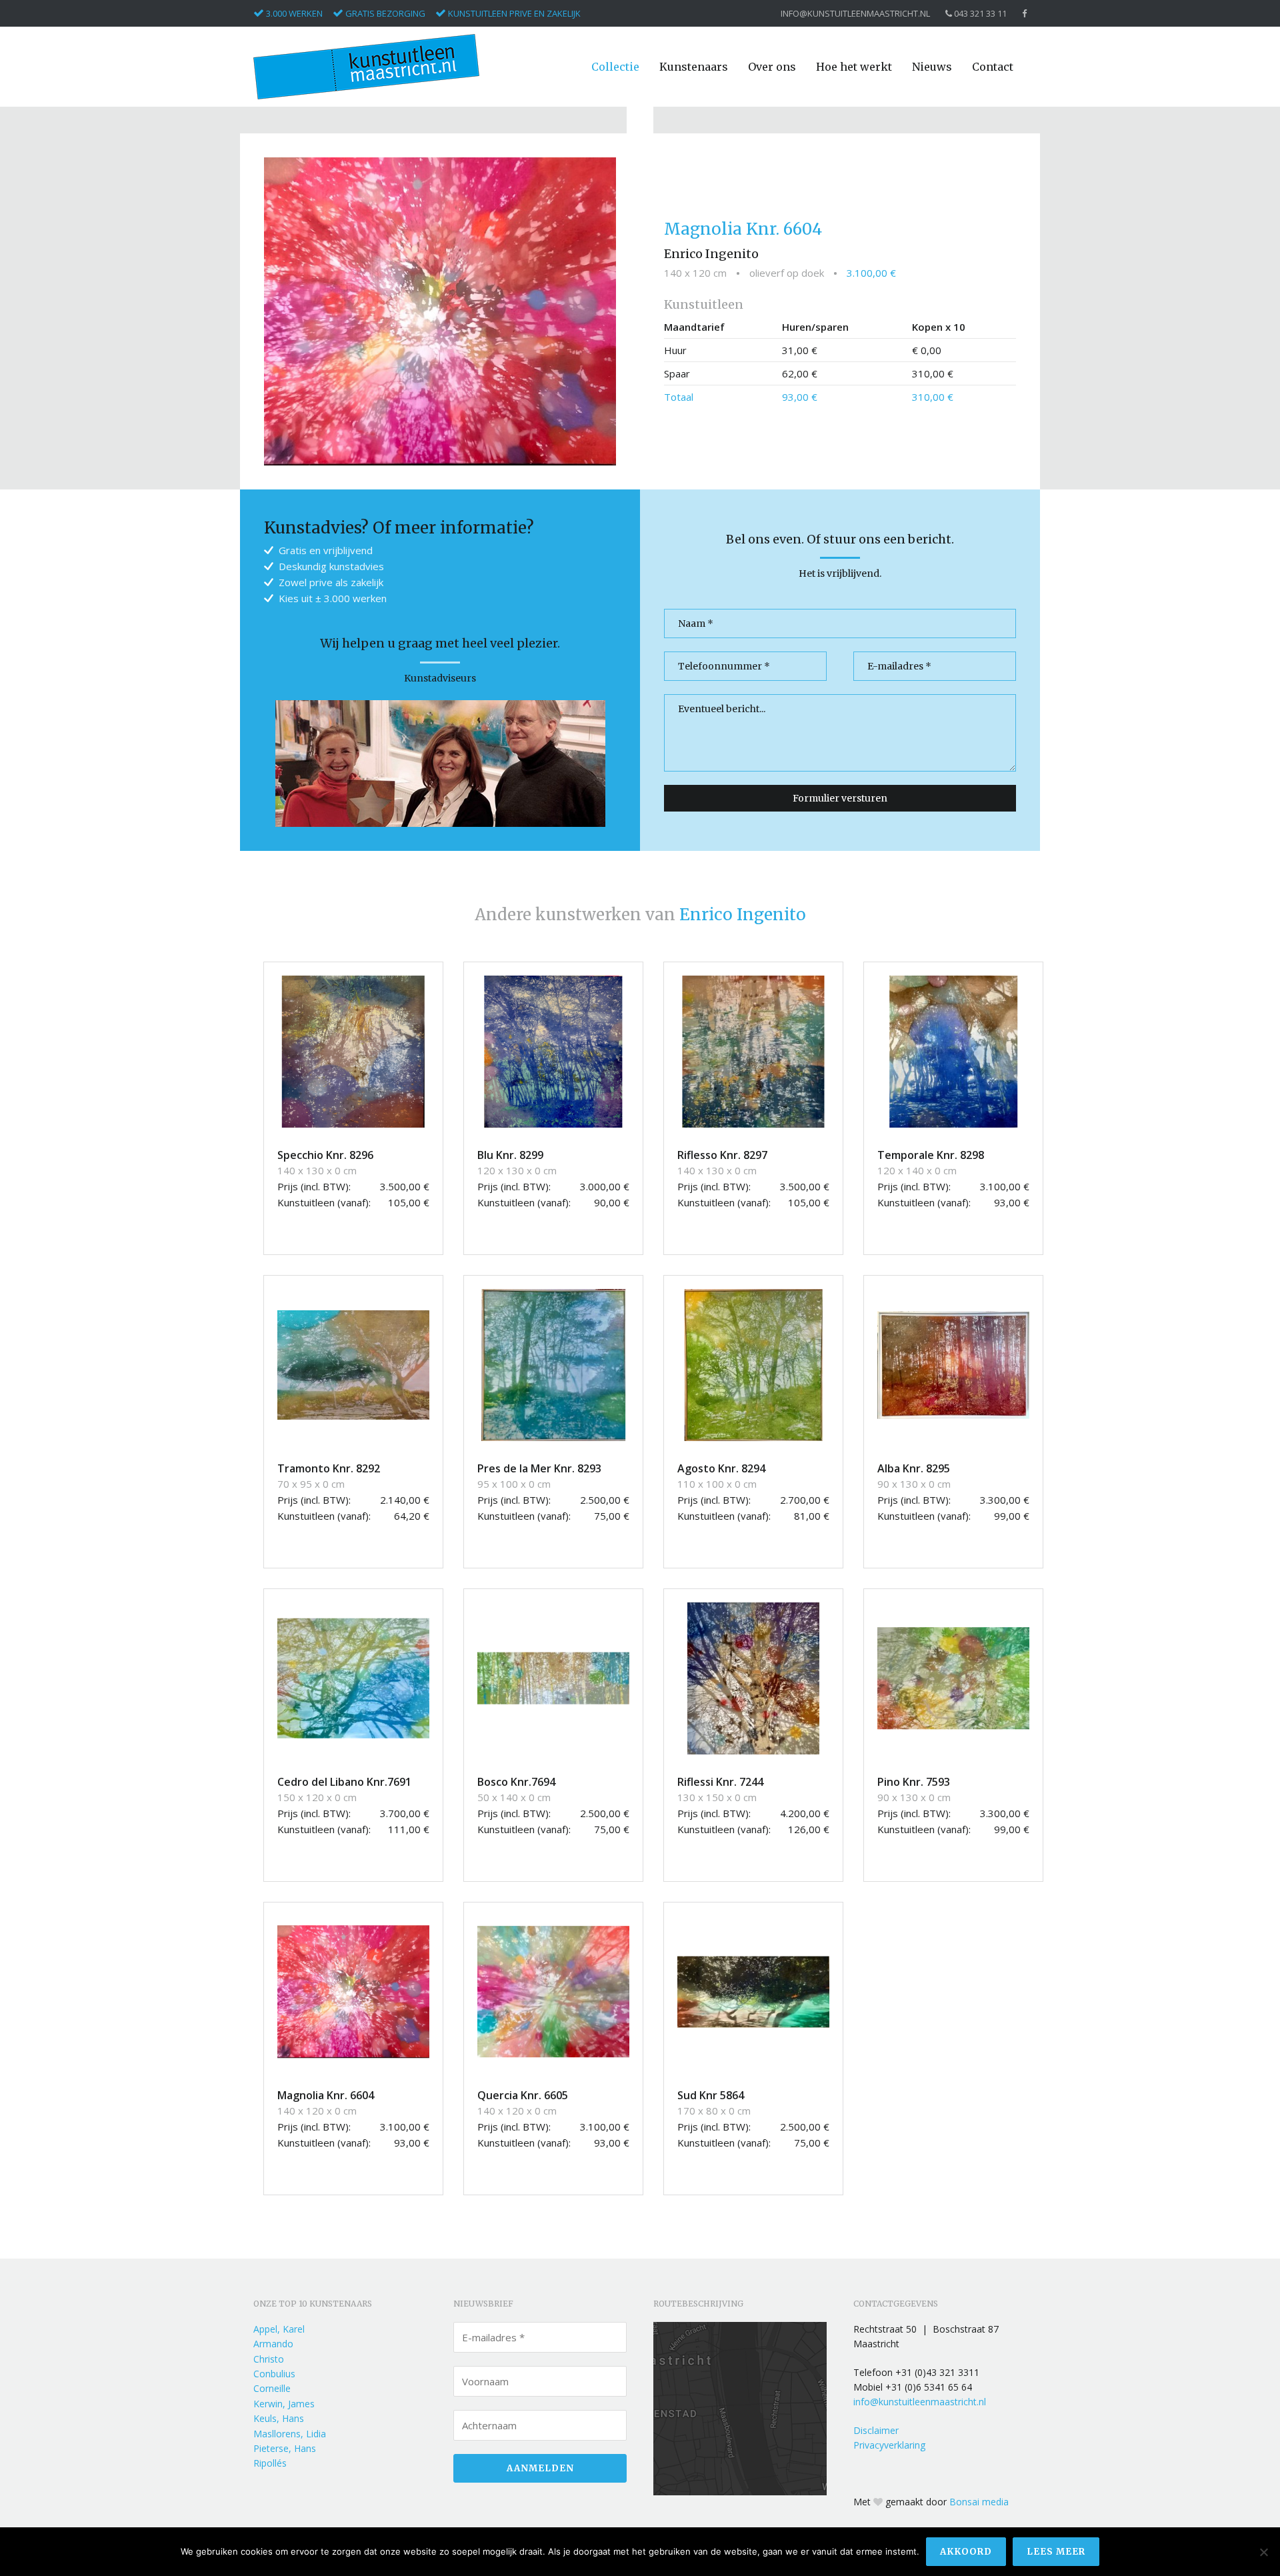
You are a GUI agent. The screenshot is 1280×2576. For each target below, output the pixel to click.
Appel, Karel (279, 2329)
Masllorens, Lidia (290, 2434)
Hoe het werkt (854, 67)
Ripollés (270, 2463)
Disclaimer (876, 2430)
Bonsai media (979, 2502)
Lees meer (1056, 2552)
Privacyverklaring (889, 2445)
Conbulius (274, 2374)
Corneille (272, 2388)
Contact (993, 67)
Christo (269, 2359)
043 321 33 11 (979, 14)
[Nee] (1263, 2552)
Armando (273, 2344)
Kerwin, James (284, 2404)
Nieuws (932, 67)
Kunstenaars (694, 67)
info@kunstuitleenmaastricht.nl (855, 14)
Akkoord (966, 2552)
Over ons (772, 67)
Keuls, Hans (279, 2418)
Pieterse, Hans (285, 2448)
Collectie (615, 67)
